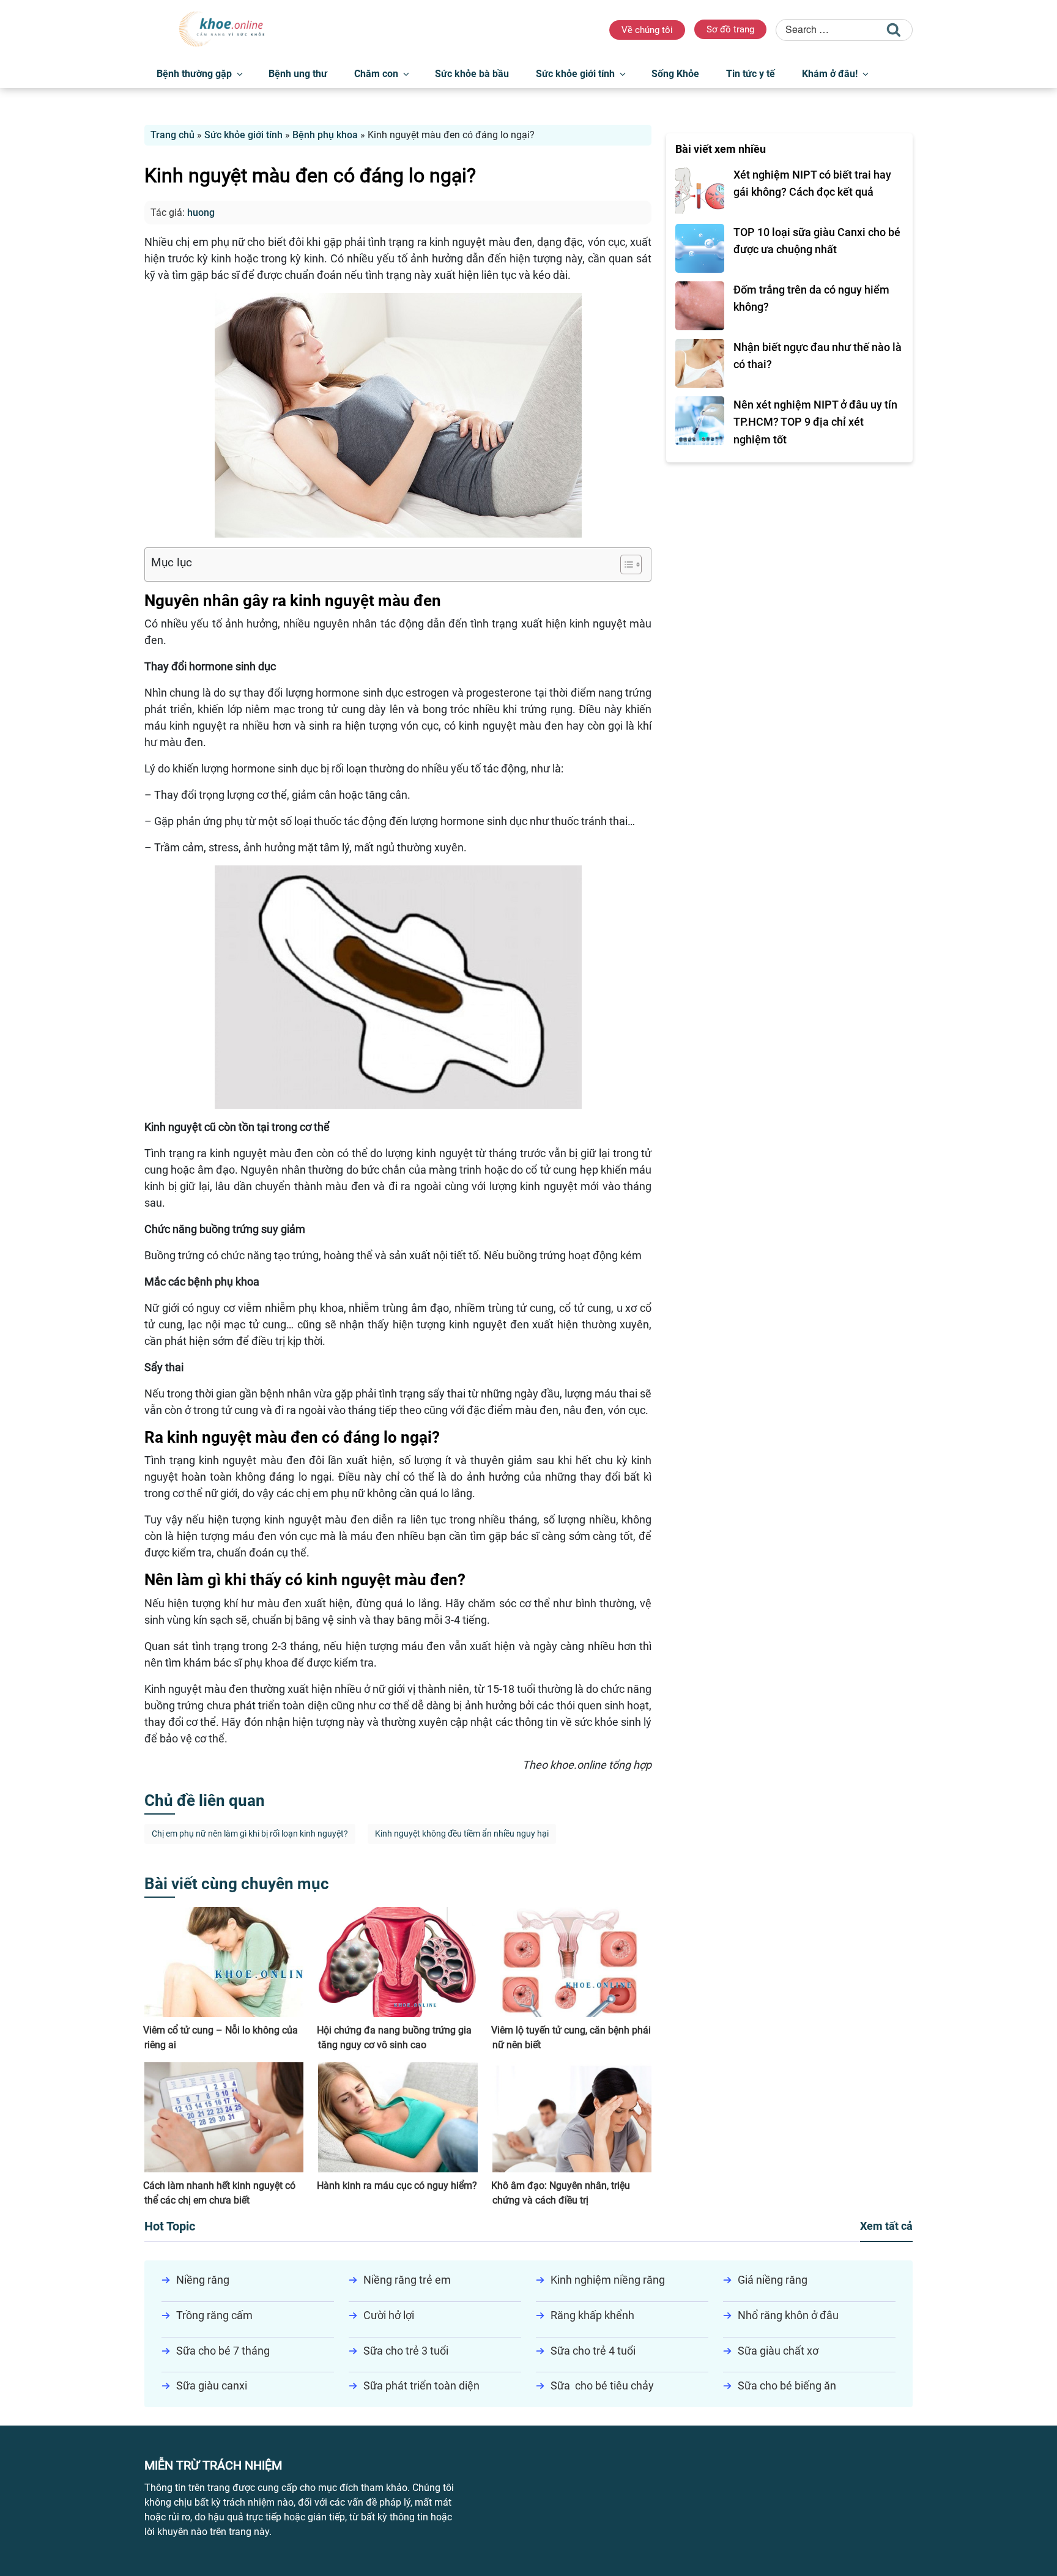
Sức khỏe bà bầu (472, 74)
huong (201, 213)
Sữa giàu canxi (212, 2385)
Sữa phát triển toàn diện (421, 2385)
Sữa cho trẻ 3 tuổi (406, 2351)
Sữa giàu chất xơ (778, 2351)
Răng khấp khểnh (592, 2315)
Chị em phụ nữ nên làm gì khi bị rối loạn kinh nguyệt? (250, 1834)
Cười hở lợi (389, 2315)
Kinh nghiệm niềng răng (608, 2280)
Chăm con (376, 74)
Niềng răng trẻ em (407, 2280)
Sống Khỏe (675, 74)
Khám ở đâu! (830, 74)
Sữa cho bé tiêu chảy (602, 2385)
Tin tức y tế (751, 74)
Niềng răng (203, 2280)
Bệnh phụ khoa (325, 135)
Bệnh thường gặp (194, 74)
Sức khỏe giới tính (575, 74)
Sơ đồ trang (730, 29)
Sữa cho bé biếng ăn (787, 2385)
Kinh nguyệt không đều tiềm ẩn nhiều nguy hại (462, 1834)
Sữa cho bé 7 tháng (223, 2351)
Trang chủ (172, 135)
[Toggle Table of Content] (625, 564)
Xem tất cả (886, 2226)
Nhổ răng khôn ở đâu (788, 2315)
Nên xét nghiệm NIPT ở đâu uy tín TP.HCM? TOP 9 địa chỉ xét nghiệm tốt (815, 422)
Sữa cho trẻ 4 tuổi (593, 2351)
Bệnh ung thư (298, 74)
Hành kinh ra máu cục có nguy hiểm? (397, 2186)
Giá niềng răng (773, 2280)
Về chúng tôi (647, 30)
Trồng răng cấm (214, 2315)
